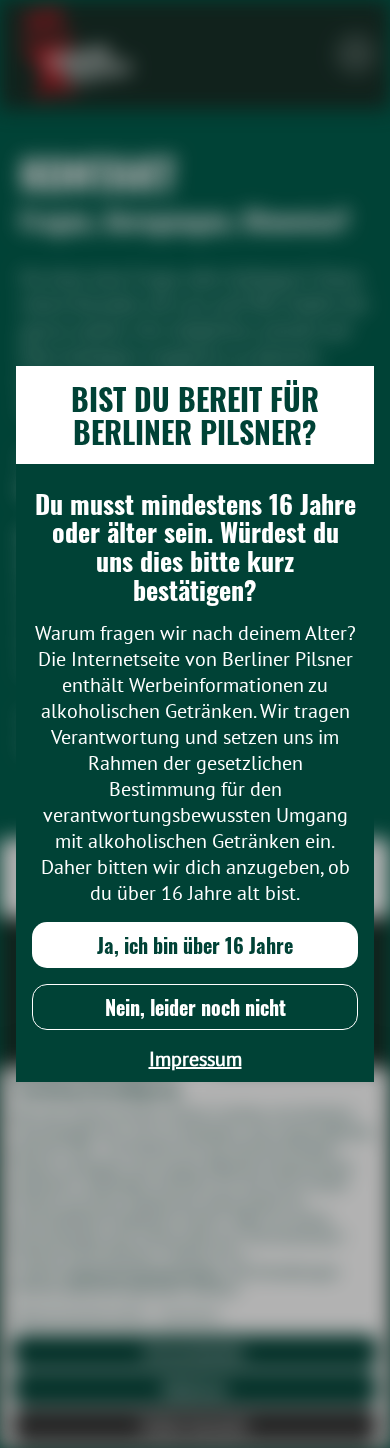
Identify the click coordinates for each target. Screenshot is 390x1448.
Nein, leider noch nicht (195, 1007)
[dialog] (195, 724)
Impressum (195, 1059)
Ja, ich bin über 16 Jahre (195, 945)
